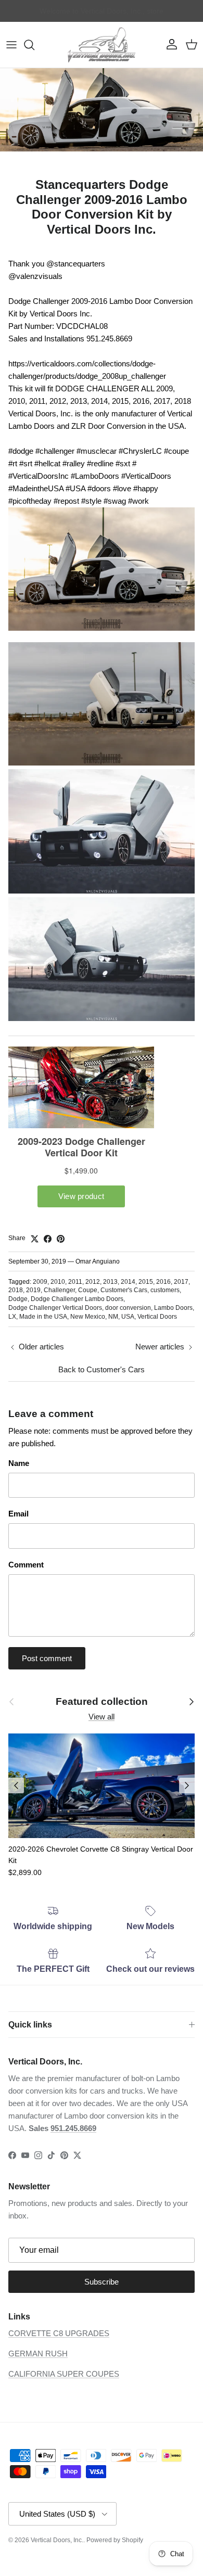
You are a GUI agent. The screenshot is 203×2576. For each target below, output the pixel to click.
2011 (75, 1282)
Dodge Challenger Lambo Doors (77, 1299)
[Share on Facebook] (48, 1239)
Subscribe (102, 2282)
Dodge (18, 1299)
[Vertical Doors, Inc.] (102, 45)
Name (19, 1463)
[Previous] (16, 1786)
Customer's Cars (124, 1290)
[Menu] (11, 45)
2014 (128, 1282)
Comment (26, 1565)
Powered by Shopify (115, 2540)
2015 (146, 1282)
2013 (110, 1282)
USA (128, 1317)
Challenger (59, 1290)
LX (12, 1317)
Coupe (88, 1290)
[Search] (34, 45)
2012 (93, 1282)
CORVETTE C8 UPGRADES (59, 2333)
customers (165, 1290)
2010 (58, 1282)
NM (113, 1317)
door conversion (128, 1308)
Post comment (47, 1658)
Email (18, 1514)
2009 (40, 1282)
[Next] (187, 1786)
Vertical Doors (157, 1317)
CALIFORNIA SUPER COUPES (64, 2374)
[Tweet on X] (35, 1239)
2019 (33, 1290)
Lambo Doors (173, 1308)
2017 (181, 1282)
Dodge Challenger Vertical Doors (55, 1308)
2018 (16, 1290)
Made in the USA (43, 1317)
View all (102, 1717)
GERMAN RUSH (38, 2354)
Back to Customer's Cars (102, 1369)
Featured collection (102, 1701)
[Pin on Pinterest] (61, 1239)
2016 (163, 1282)
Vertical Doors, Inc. (57, 2540)
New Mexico (88, 1317)
